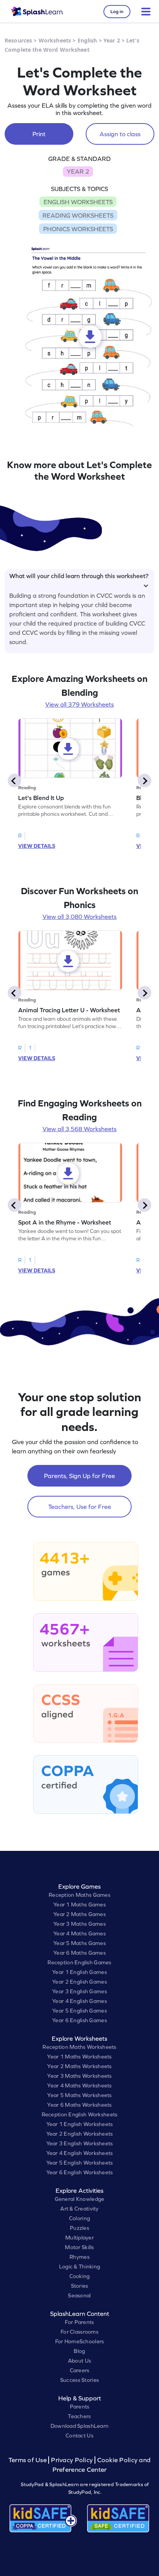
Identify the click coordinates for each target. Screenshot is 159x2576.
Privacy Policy (72, 2460)
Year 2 (112, 40)
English (87, 40)
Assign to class (120, 134)
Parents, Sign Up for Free (79, 1476)
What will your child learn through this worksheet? (79, 576)
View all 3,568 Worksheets (79, 1129)
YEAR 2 (78, 171)
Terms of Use (29, 2460)
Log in (117, 12)
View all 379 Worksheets (79, 704)
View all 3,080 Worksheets (79, 917)
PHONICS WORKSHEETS (78, 229)
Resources (18, 40)
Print (39, 134)
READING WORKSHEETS (78, 215)
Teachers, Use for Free (80, 1507)
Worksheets (55, 40)
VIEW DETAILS (37, 846)
